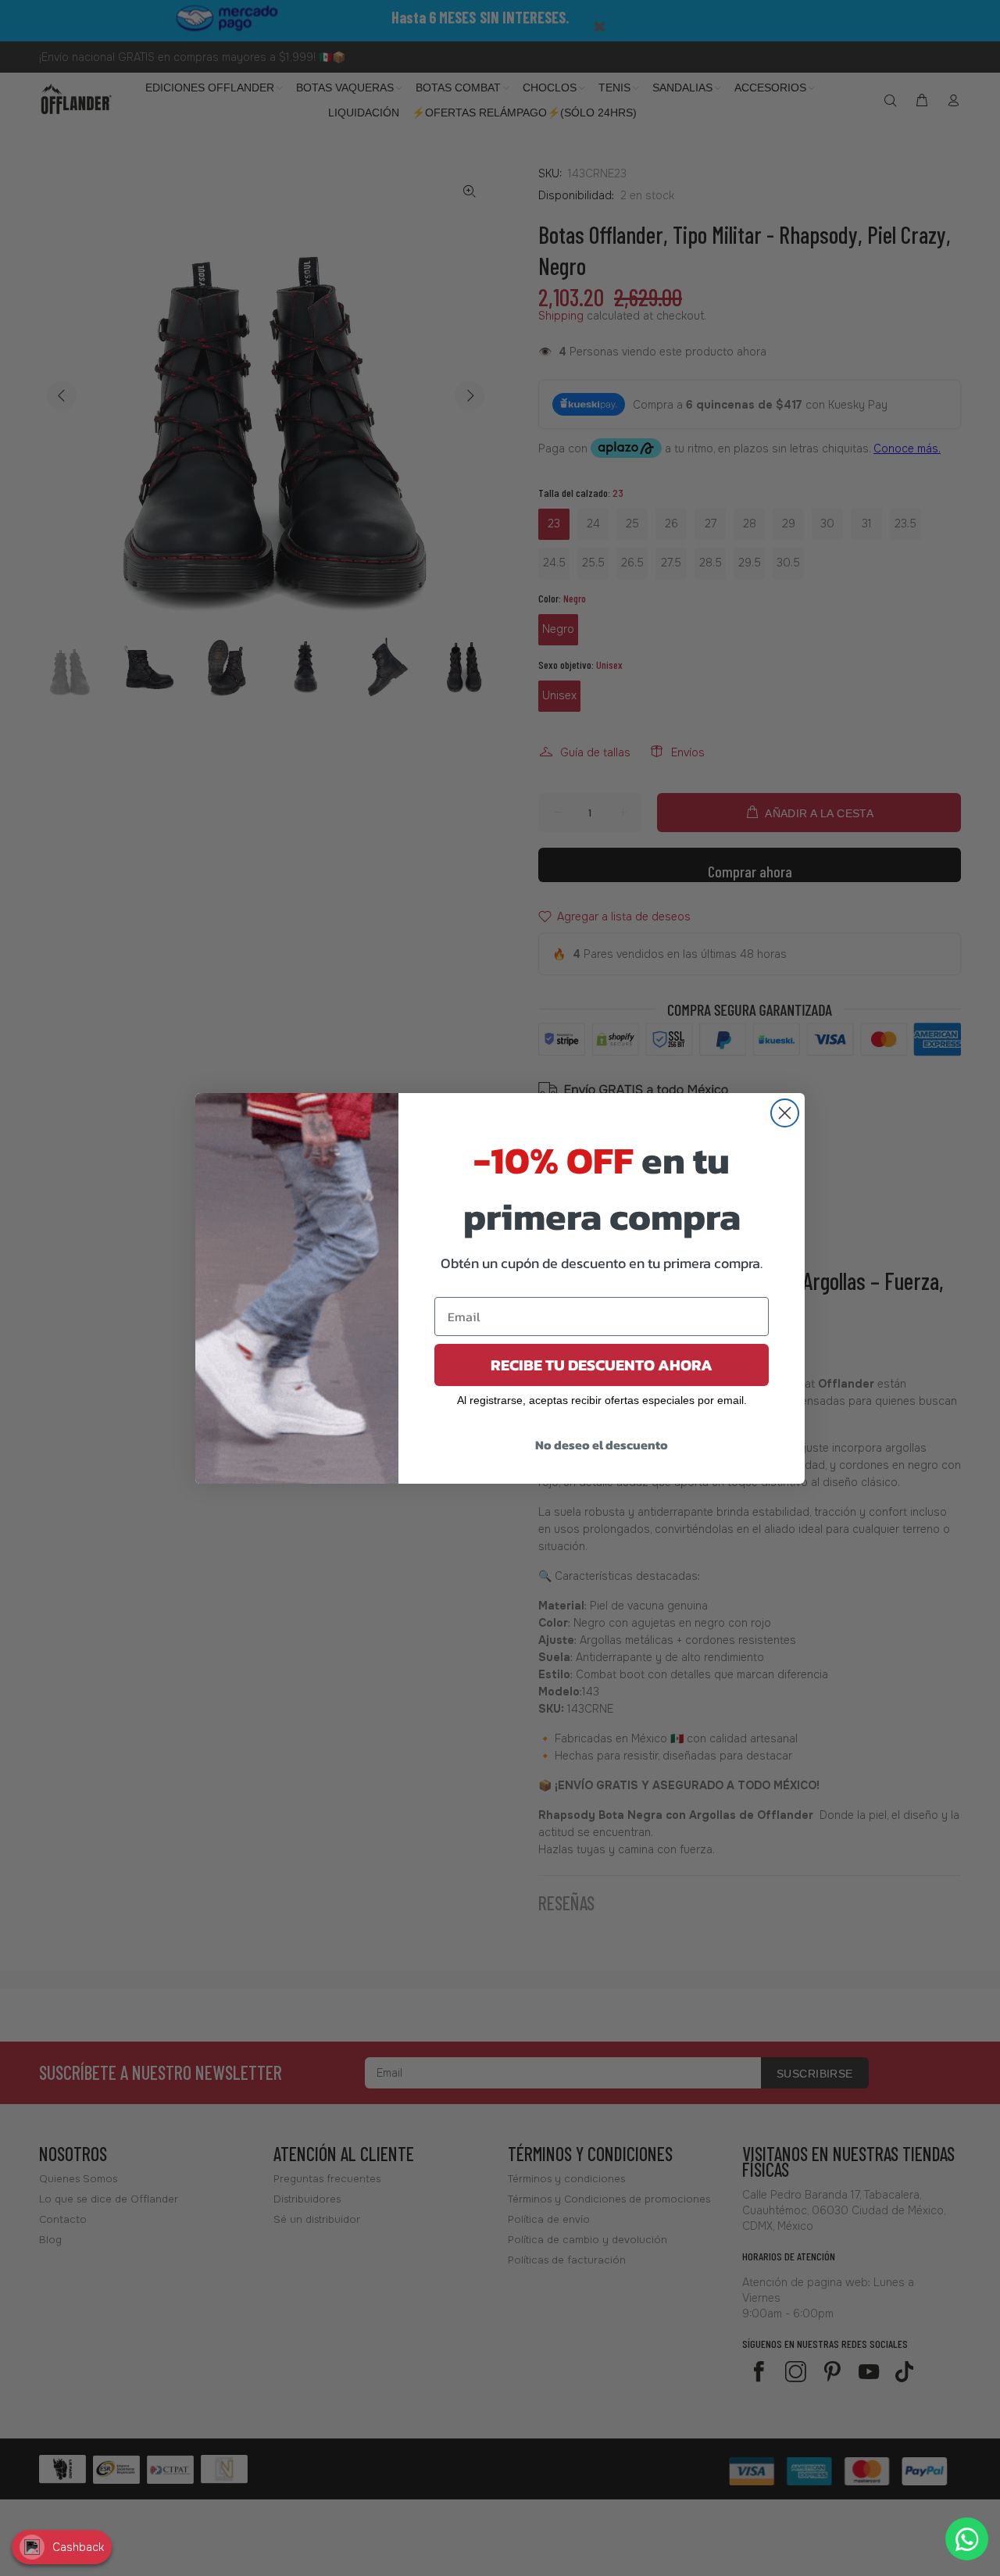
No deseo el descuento (602, 1445)
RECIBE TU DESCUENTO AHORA (602, 1365)
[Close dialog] (785, 1113)
